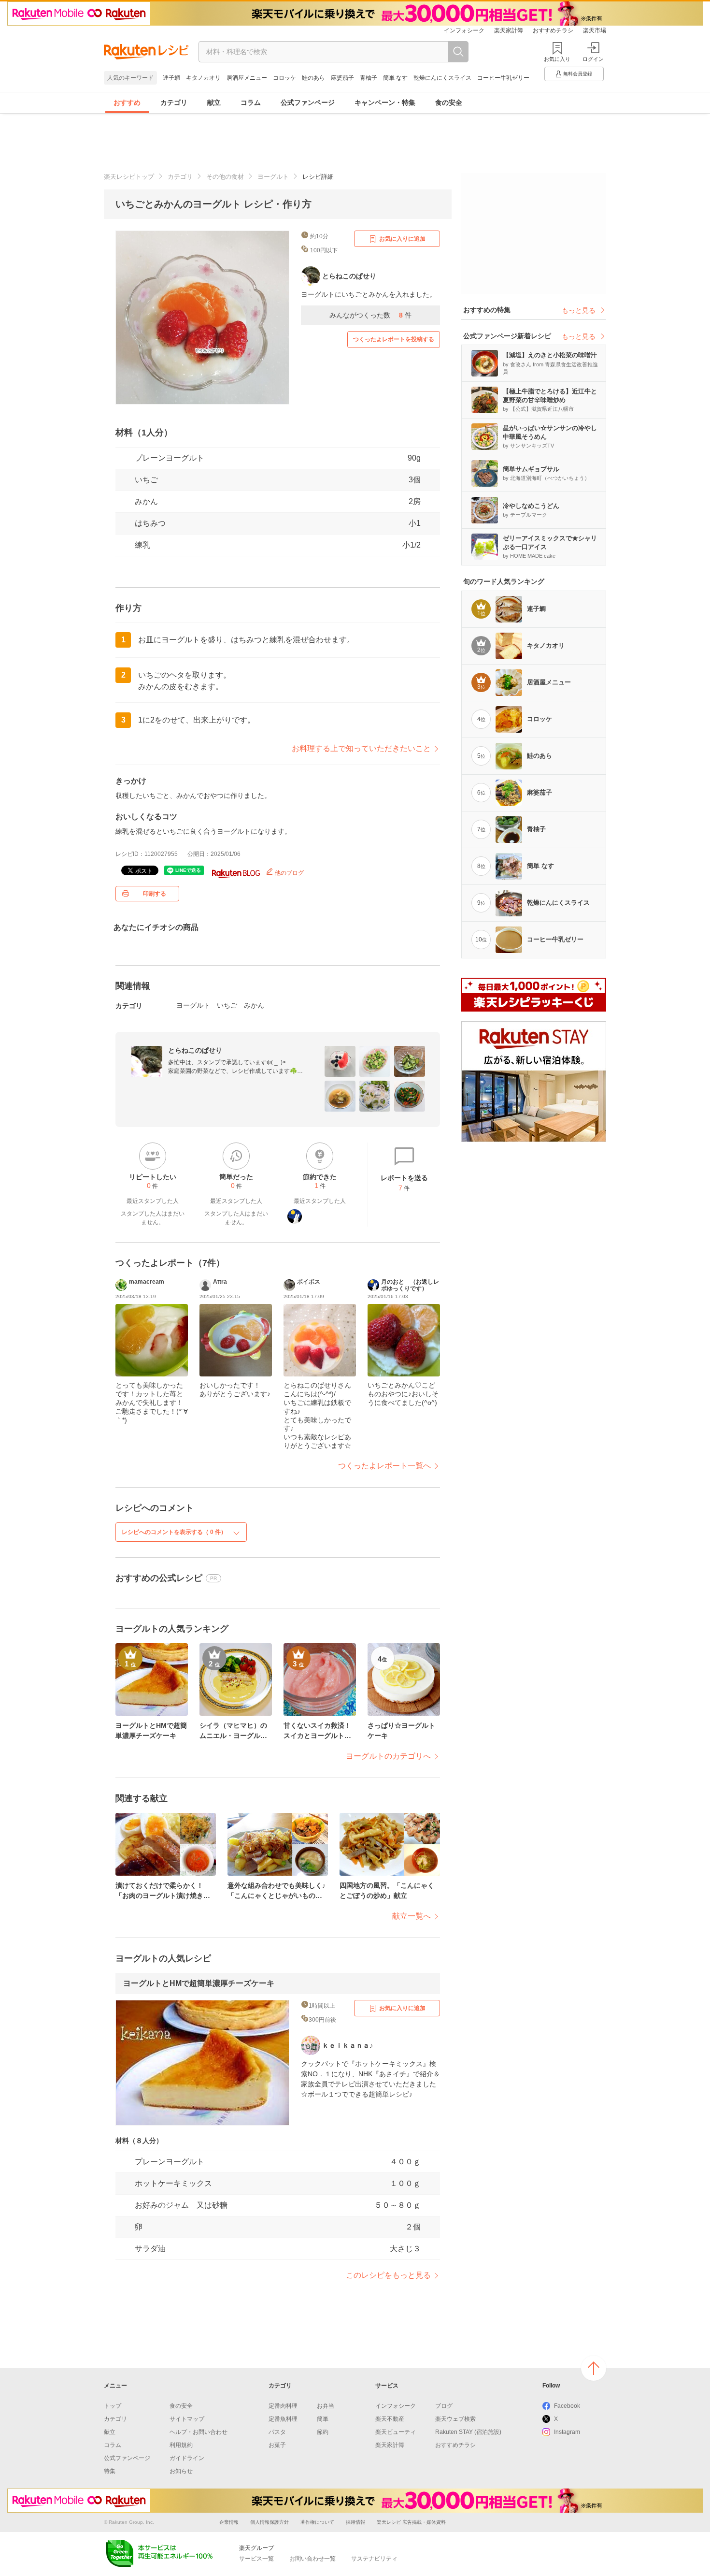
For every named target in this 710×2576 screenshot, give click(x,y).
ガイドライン (187, 2458)
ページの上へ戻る (594, 2368)
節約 (323, 2432)
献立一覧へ (412, 1916)
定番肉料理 (283, 2406)
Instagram (567, 2432)
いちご (146, 480)
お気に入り (557, 59)
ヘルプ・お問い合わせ (199, 2432)
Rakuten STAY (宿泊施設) (468, 2432)
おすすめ (127, 102)
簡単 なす (395, 78)
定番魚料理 (283, 2419)
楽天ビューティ (396, 2432)
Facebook (567, 2406)
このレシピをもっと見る (388, 2275)
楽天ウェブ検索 (455, 2419)
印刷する (155, 894)
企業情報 (229, 2522)
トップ (113, 2406)
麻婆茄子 (342, 78)
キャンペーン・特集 (385, 102)
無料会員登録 (578, 74)
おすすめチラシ (553, 30)
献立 (214, 102)
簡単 (323, 2419)
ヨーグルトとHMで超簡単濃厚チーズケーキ (199, 1983)
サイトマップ (187, 2419)
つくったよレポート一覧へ (384, 1466)
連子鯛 (171, 78)
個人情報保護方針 (270, 2522)
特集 (110, 2471)
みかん (146, 501)
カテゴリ (174, 102)
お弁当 (326, 2406)
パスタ (277, 2432)
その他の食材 (225, 177)
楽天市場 (595, 30)
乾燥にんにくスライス (442, 78)
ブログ (444, 2406)
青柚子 (369, 78)
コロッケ (284, 78)
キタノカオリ (203, 78)
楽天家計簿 (509, 30)
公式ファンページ (308, 102)
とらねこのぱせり (195, 1050)
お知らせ (181, 2471)
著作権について (317, 2522)
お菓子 (277, 2445)
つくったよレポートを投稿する (394, 339)
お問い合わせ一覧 (312, 2559)
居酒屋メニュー (247, 78)
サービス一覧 (256, 2559)
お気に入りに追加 (402, 239)
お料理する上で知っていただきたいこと (361, 748)
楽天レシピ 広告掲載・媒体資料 (411, 2522)
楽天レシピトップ (129, 177)
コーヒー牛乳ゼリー (503, 78)
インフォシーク (464, 30)
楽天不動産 (390, 2419)
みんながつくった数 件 (370, 315)
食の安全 (449, 102)
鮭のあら (313, 78)
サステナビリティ (374, 2559)
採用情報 (355, 2522)
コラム (251, 102)
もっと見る (579, 310)
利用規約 (181, 2445)
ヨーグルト (273, 177)
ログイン (593, 59)
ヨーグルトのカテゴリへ (388, 1756)
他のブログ (289, 873)
